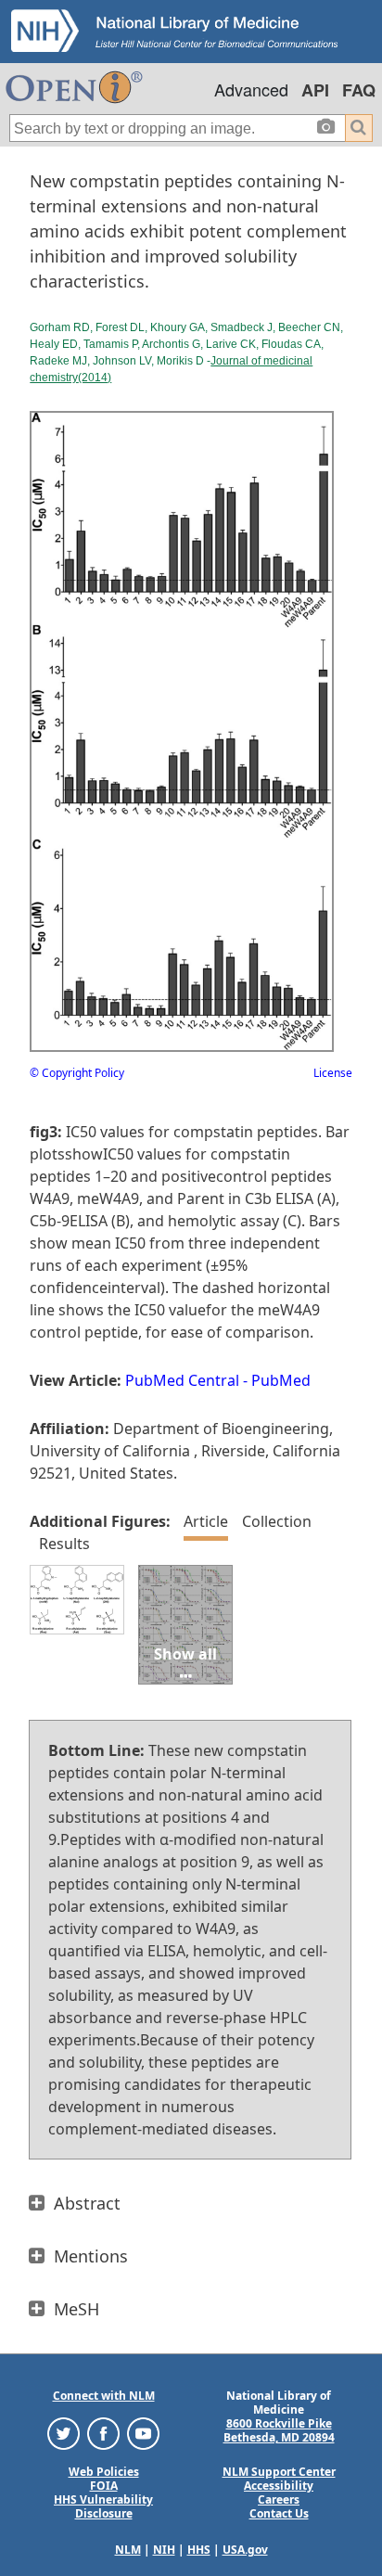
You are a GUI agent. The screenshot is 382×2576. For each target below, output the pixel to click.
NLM (128, 2550)
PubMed (281, 1380)
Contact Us (279, 2513)
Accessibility (279, 2486)
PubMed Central (182, 1380)
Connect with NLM (104, 2396)
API (315, 90)
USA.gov (245, 2550)
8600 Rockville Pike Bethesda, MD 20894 (279, 2430)
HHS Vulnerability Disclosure (103, 2506)
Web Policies (104, 2472)
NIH (164, 2550)
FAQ (359, 90)
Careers (279, 2499)
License (333, 1073)
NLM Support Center (279, 2472)
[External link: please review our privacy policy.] (64, 2433)
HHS (199, 2550)
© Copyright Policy (77, 1073)
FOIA (104, 2486)
